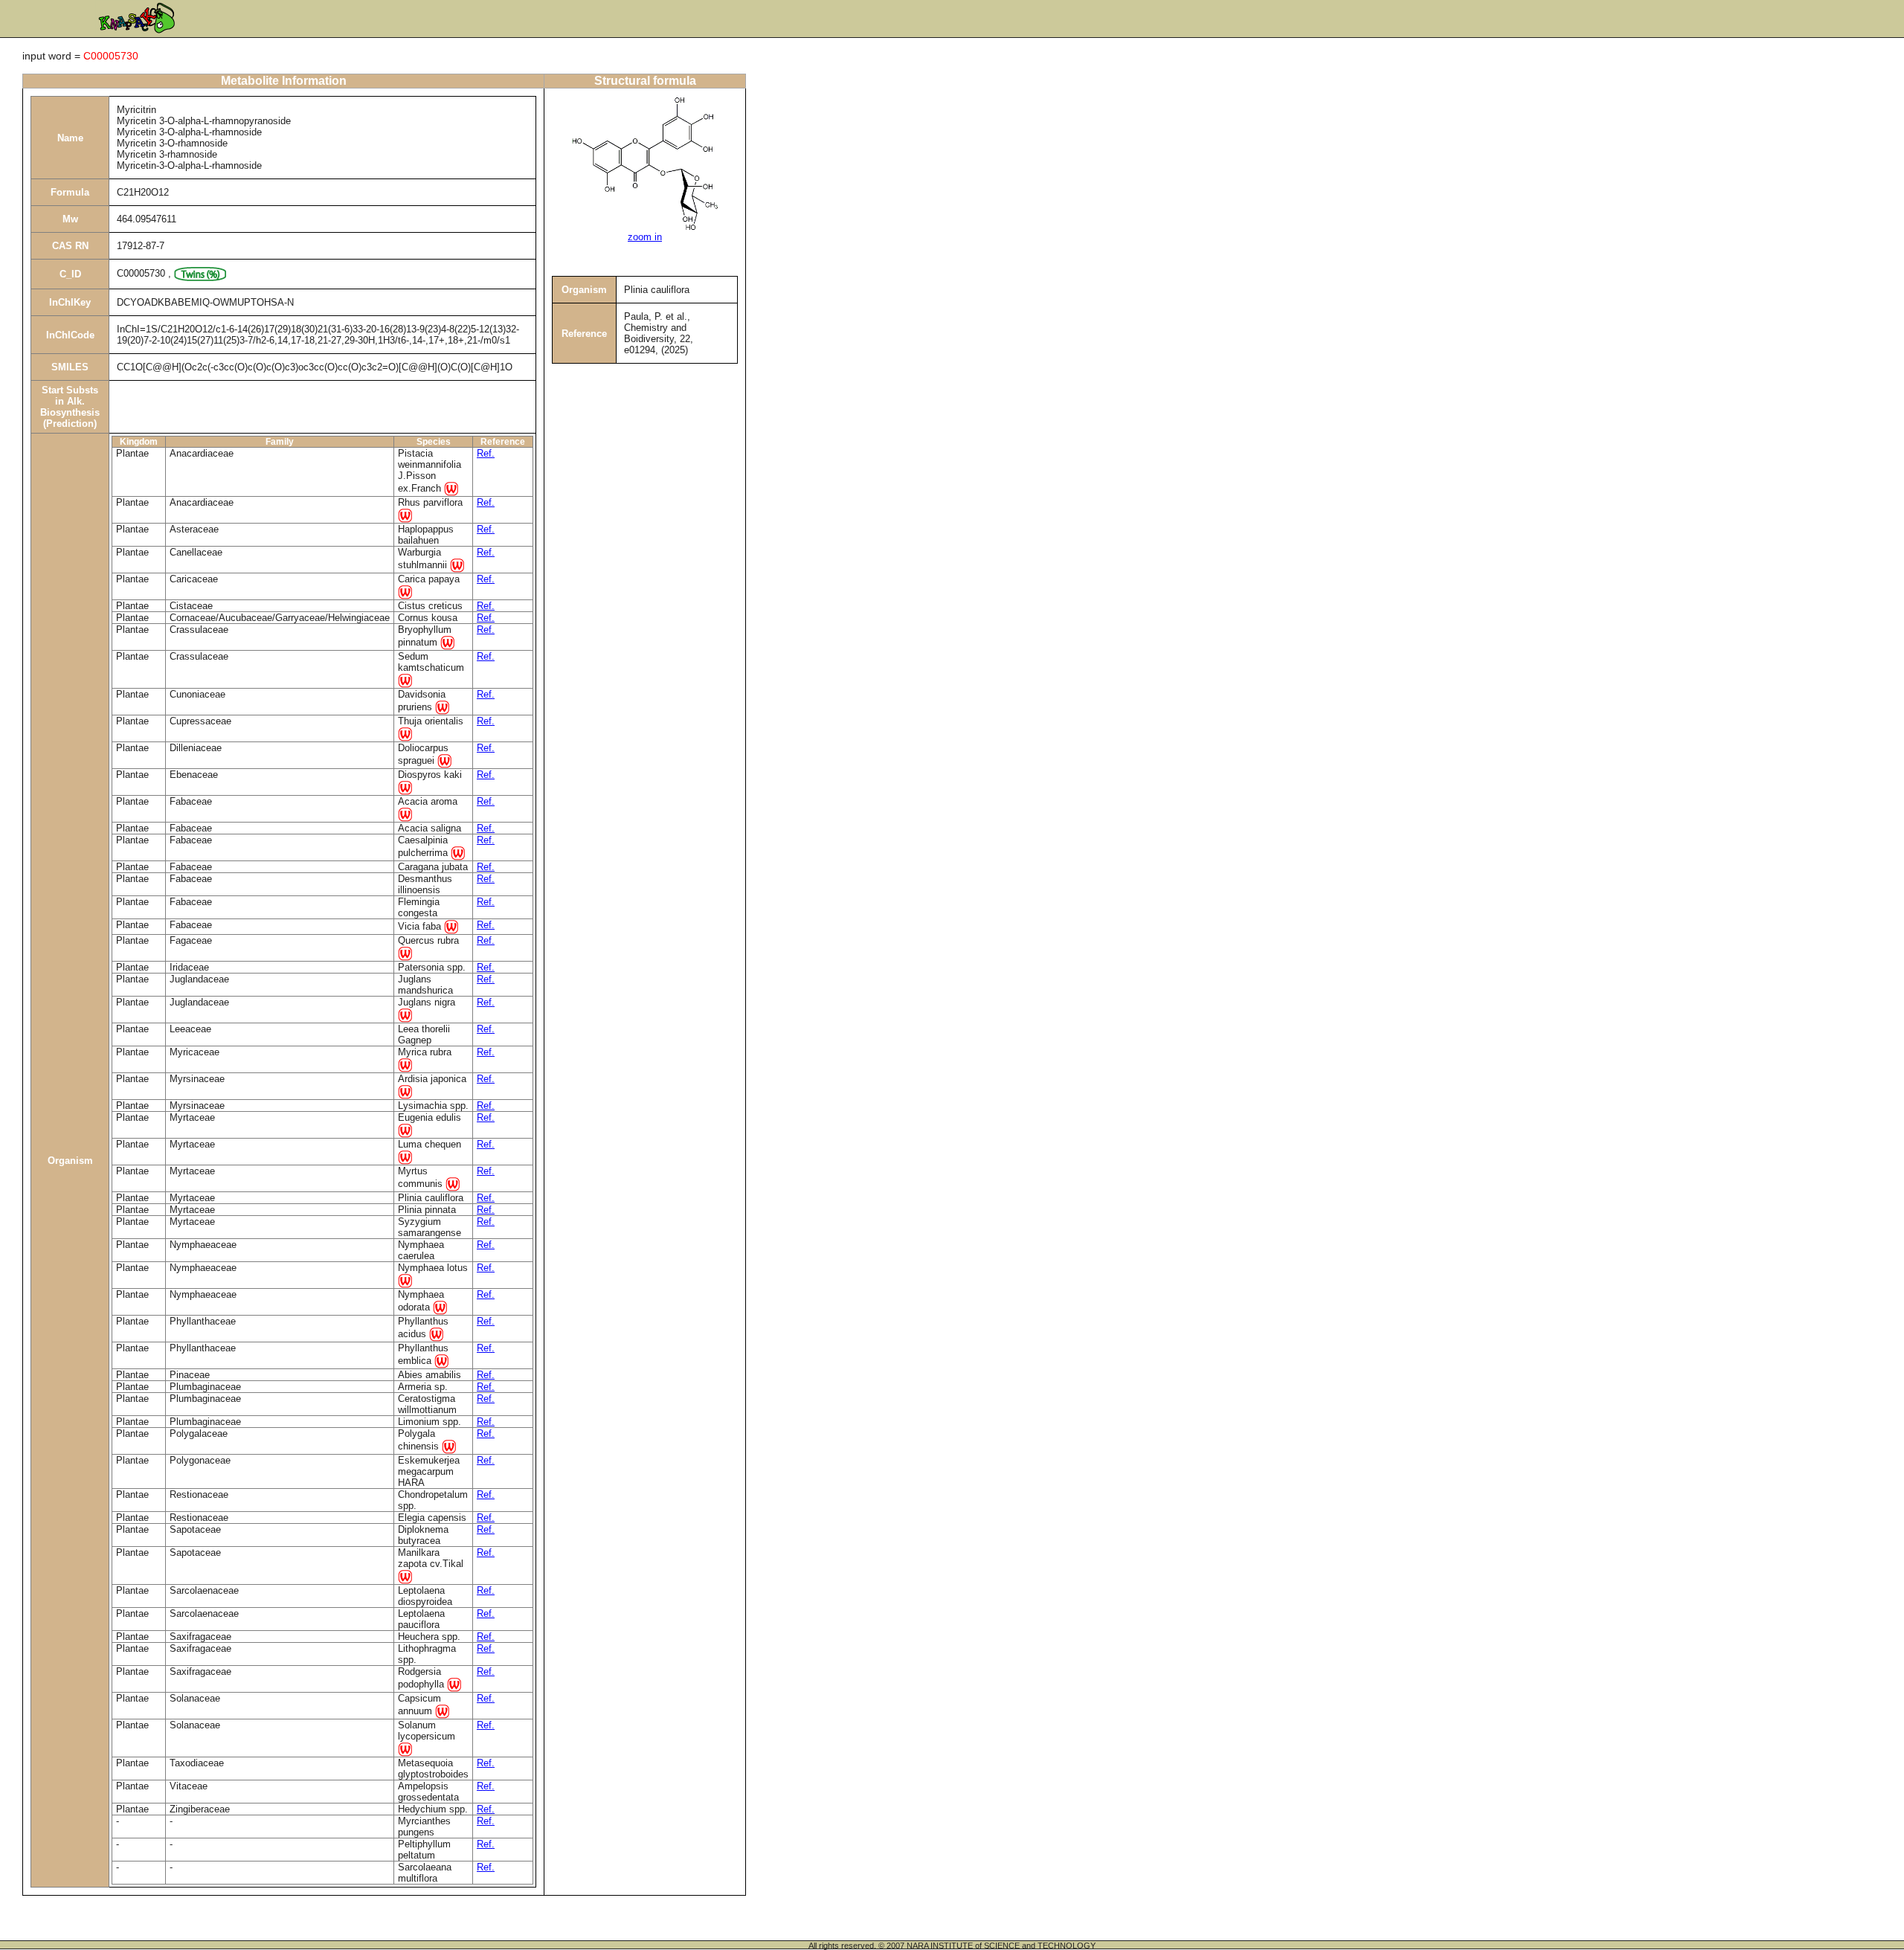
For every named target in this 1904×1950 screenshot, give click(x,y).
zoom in (645, 237)
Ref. (486, 453)
